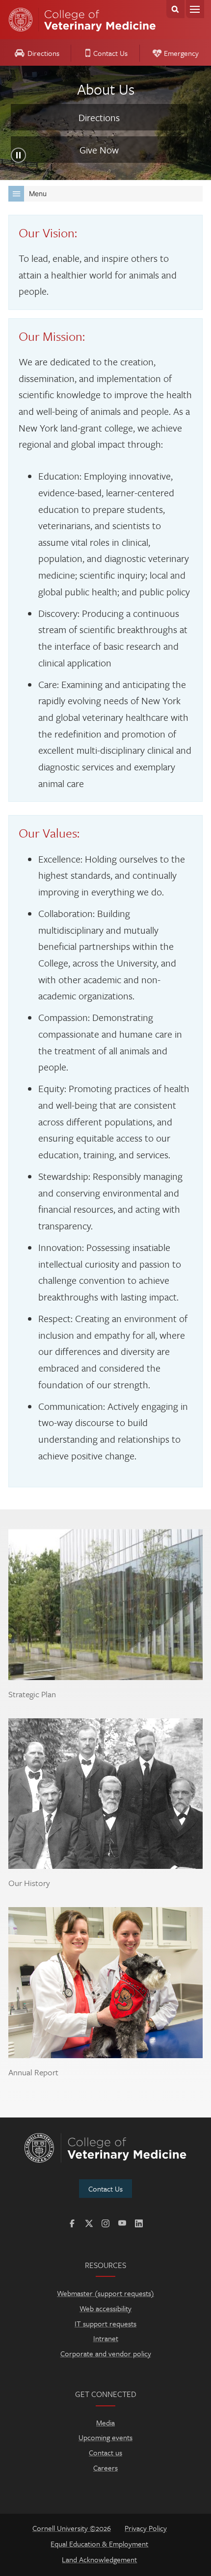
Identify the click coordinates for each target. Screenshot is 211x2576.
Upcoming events (105, 2437)
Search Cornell (175, 9)
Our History (29, 1883)
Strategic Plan (32, 1694)
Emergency (181, 53)
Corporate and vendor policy (106, 2353)
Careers (105, 2468)
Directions (43, 53)
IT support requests (105, 2323)
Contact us (105, 2452)
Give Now (99, 150)
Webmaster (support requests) (105, 2293)
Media (105, 2423)
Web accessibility (105, 2308)
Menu (195, 9)
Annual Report (33, 2072)
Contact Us (110, 53)
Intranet (106, 2338)
